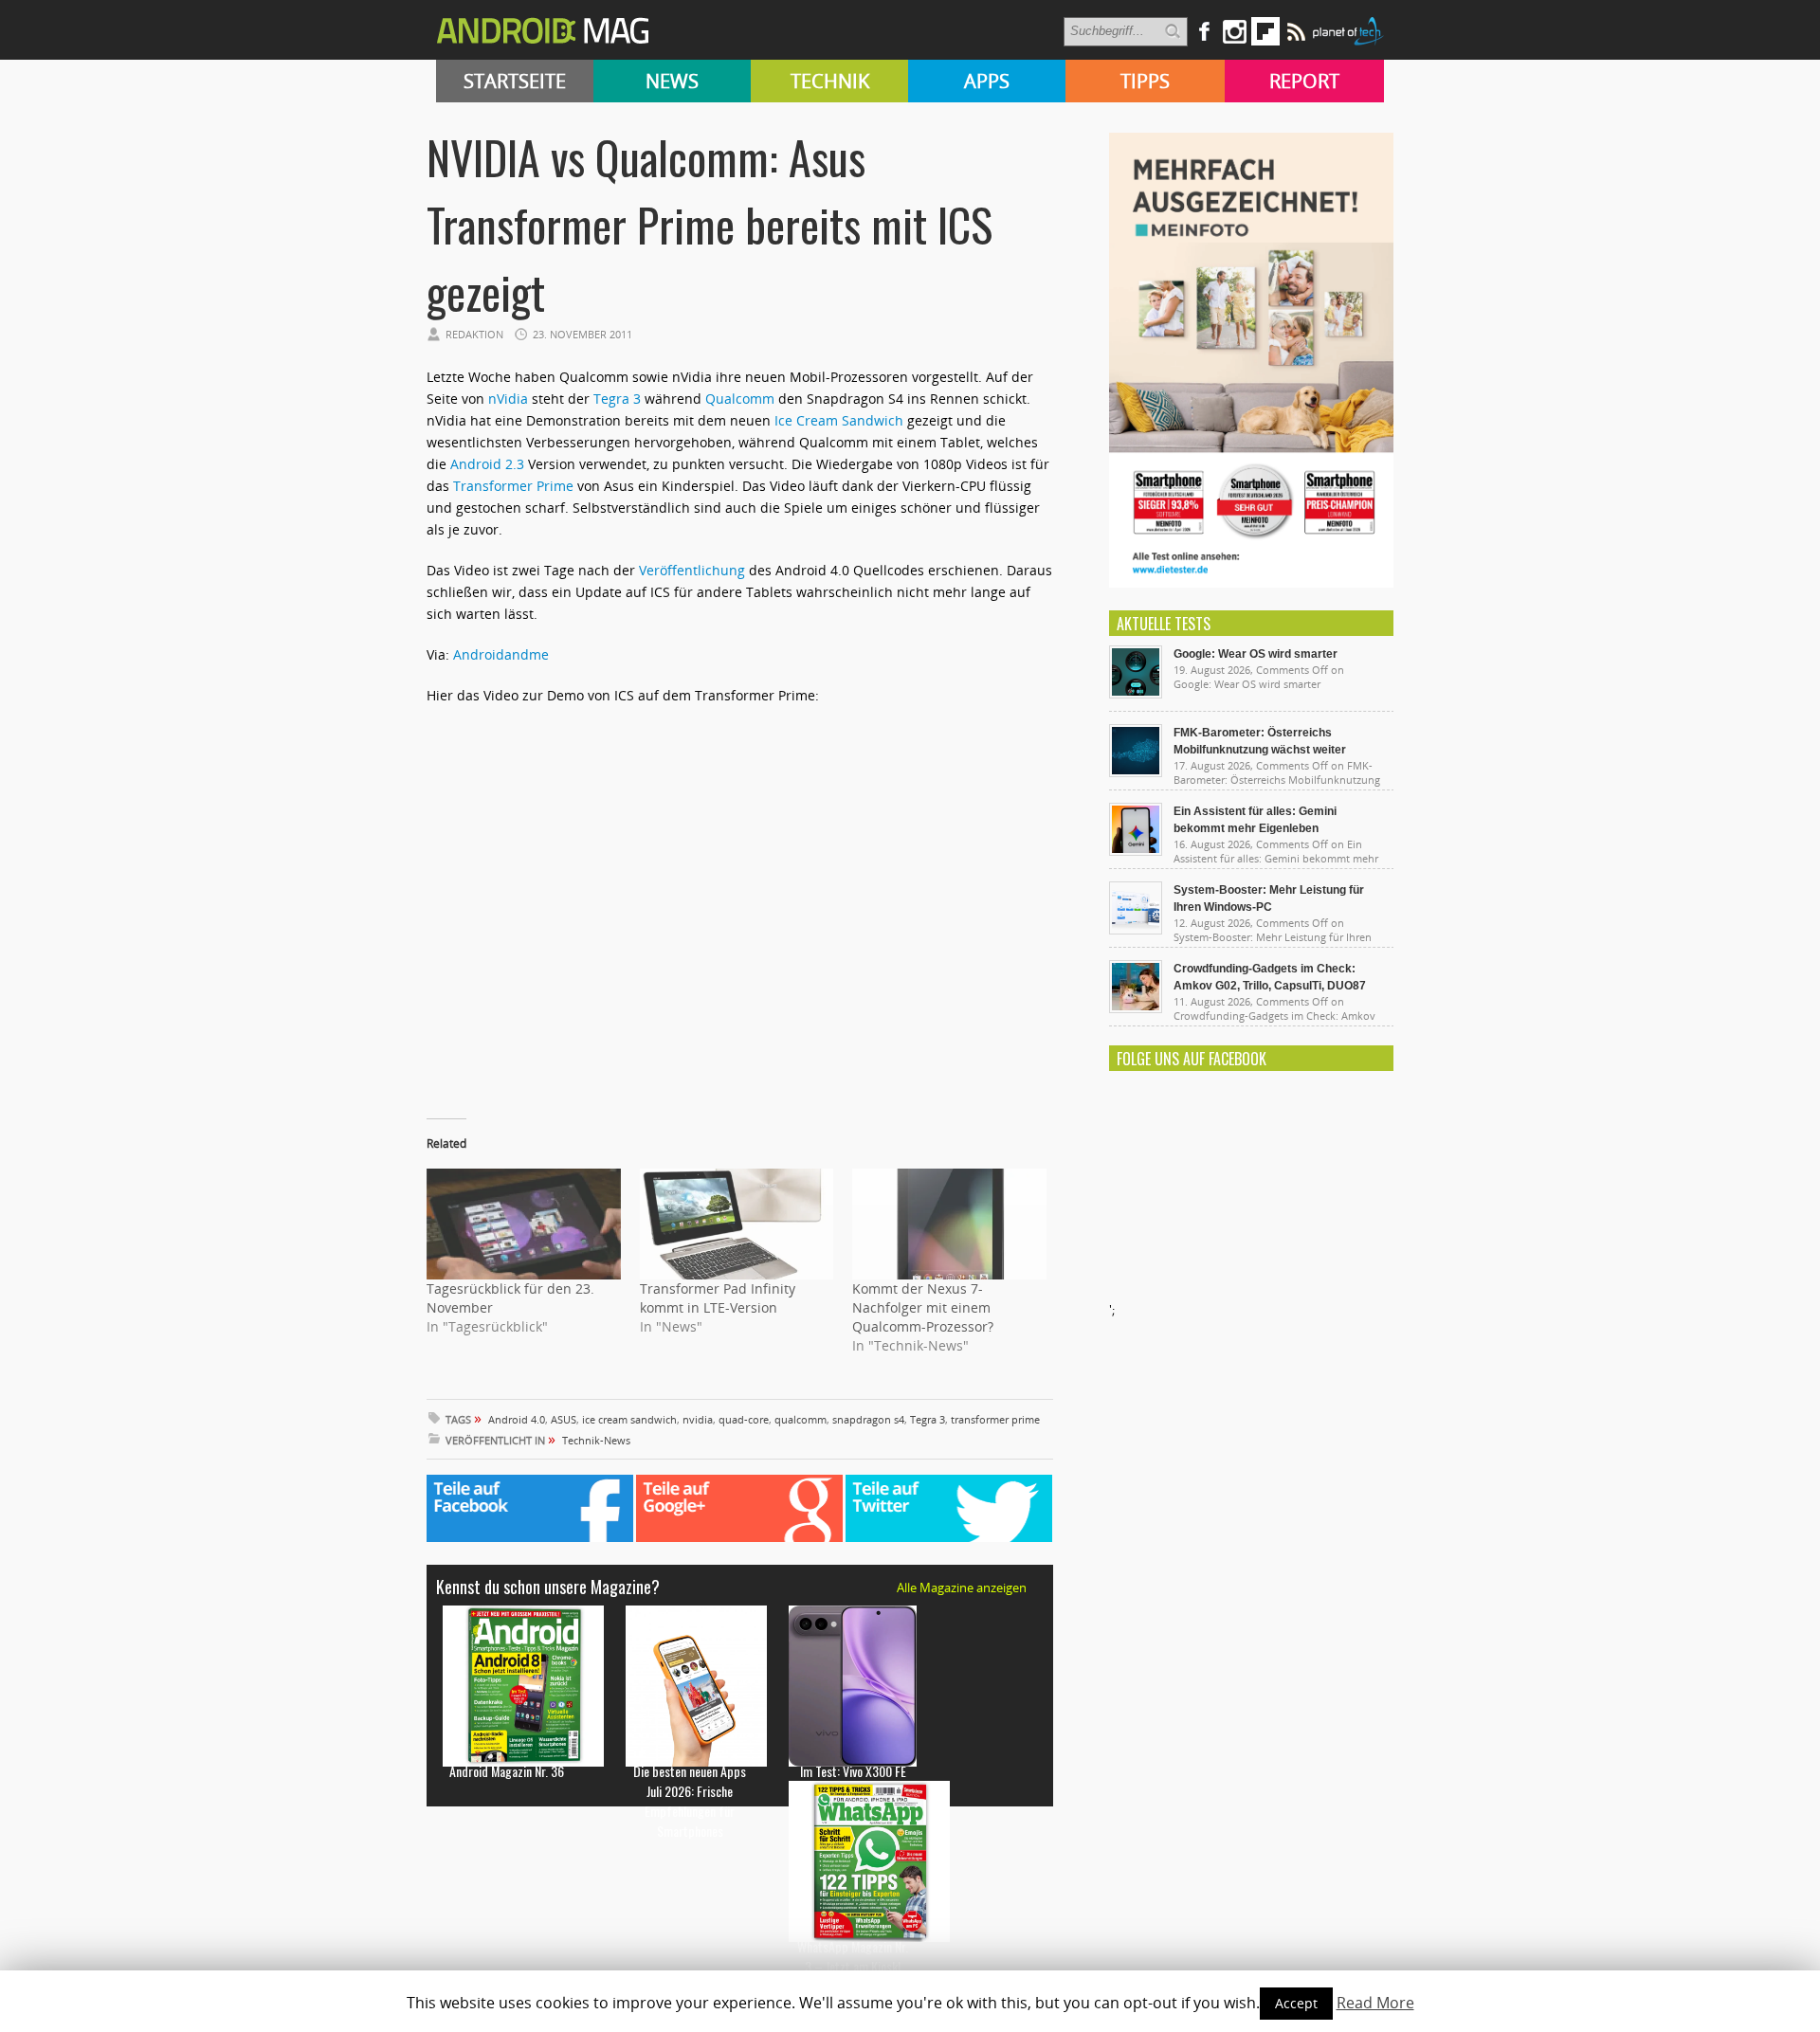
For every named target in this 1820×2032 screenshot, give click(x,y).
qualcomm (801, 1419)
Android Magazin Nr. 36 (507, 1771)
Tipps (1145, 81)
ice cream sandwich (629, 1419)
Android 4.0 (517, 1419)
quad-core (744, 1419)
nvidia (698, 1419)
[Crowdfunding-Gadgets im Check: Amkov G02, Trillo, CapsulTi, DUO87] (1136, 1008)
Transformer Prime (513, 486)
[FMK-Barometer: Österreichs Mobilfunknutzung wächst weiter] (1136, 772)
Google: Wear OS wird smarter (1256, 654)
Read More (1375, 2003)
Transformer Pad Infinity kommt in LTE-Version (718, 1298)
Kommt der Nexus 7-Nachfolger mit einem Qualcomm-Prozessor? (923, 1307)
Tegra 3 (617, 399)
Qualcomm (740, 399)
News (672, 81)
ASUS (564, 1419)
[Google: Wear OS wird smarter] (1136, 694)
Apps (987, 81)
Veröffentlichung (692, 570)
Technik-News (596, 1440)
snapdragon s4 (868, 1419)
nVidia (508, 399)
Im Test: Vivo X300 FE (853, 1771)
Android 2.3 (487, 464)
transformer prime (995, 1419)
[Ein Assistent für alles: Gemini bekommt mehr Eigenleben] (1136, 851)
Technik (830, 81)
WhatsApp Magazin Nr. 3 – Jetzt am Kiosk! (853, 1956)
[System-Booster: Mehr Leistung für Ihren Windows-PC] (1136, 930)
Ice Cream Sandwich (839, 420)
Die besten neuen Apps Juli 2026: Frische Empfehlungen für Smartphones (690, 1801)
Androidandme (501, 654)
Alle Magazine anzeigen (962, 1587)
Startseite (515, 81)
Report (1304, 81)
